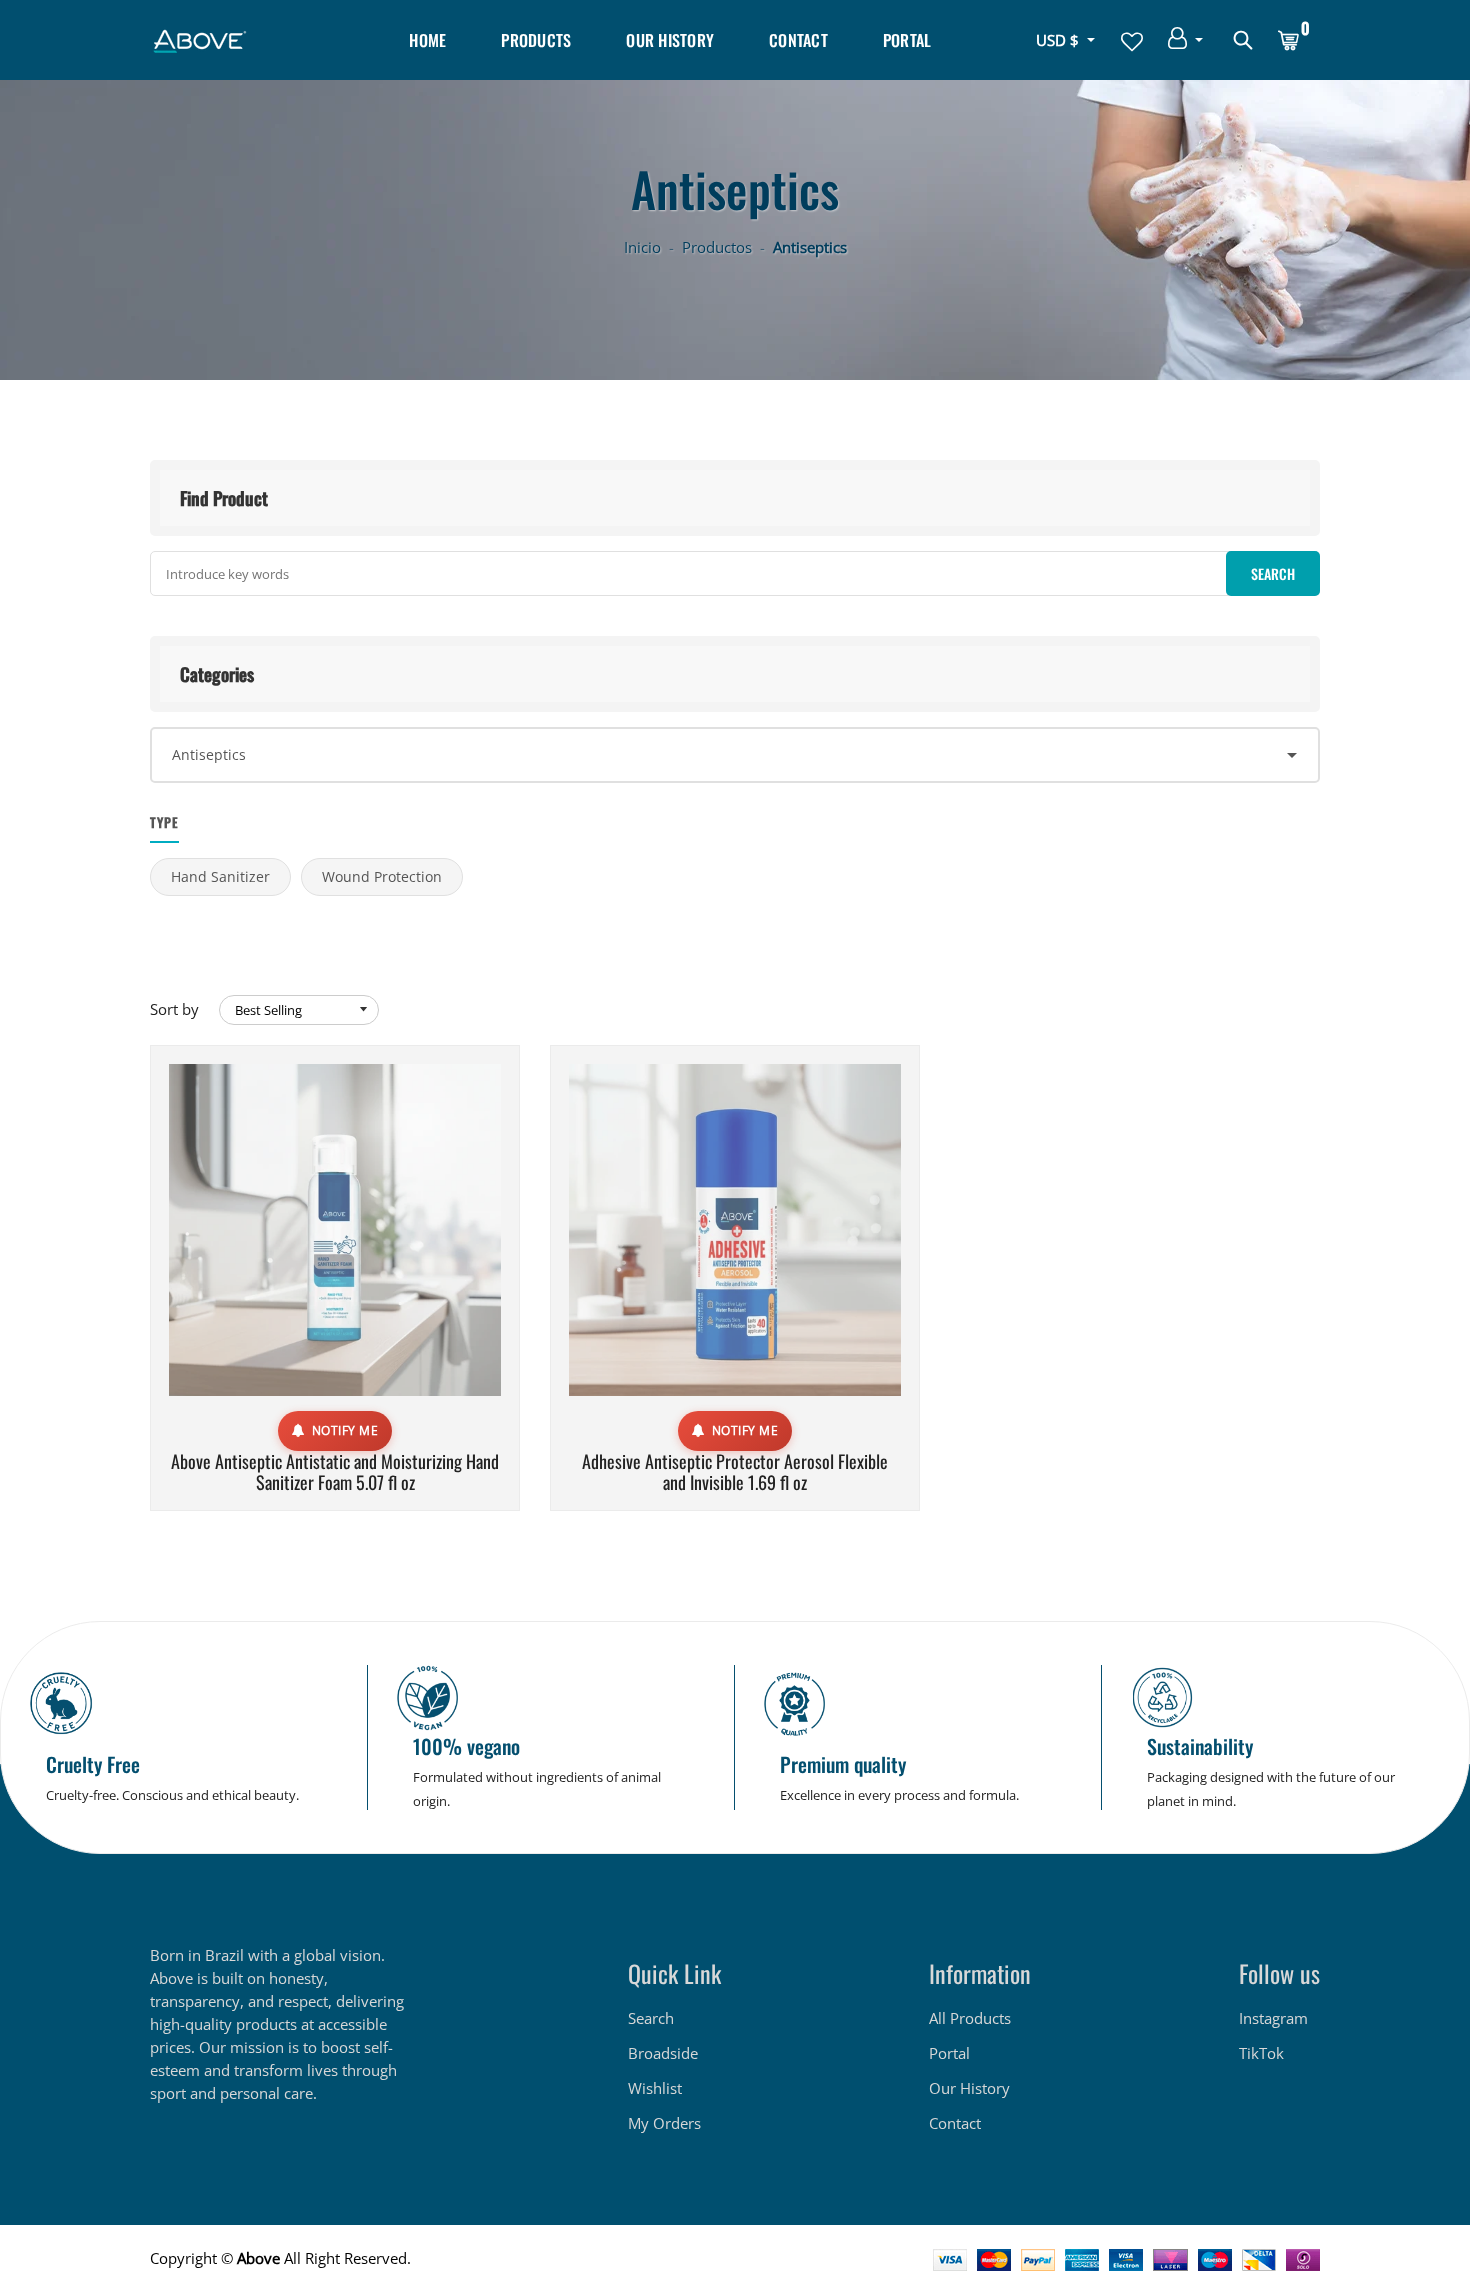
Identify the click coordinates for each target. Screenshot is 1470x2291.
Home (427, 40)
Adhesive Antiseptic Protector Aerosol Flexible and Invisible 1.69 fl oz (735, 1472)
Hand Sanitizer (220, 876)
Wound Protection (382, 876)
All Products (970, 2018)
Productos (717, 247)
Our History (670, 40)
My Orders (664, 2123)
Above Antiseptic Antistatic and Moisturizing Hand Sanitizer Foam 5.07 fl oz (335, 1472)
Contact (798, 40)
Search (651, 2018)
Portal (907, 40)
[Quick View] (386, 1260)
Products (536, 40)
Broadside (663, 2053)
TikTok (1261, 2053)
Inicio (642, 247)
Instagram (1273, 2018)
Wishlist (655, 2088)
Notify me (345, 1430)
